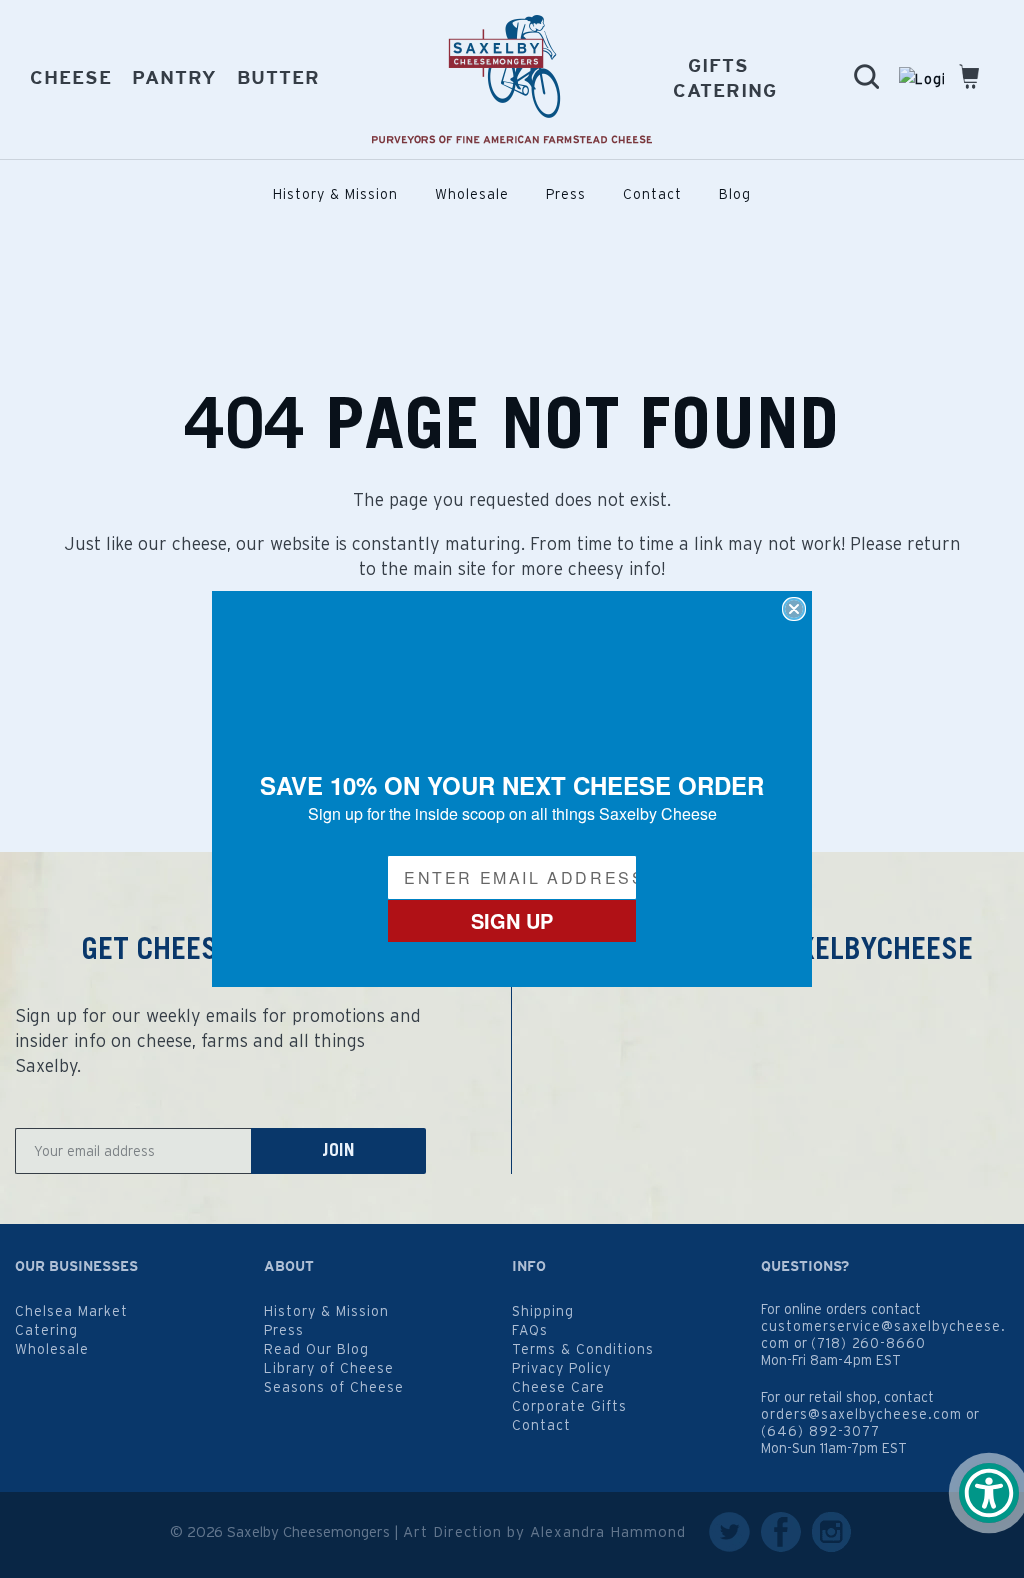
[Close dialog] (794, 609)
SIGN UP (512, 920)
